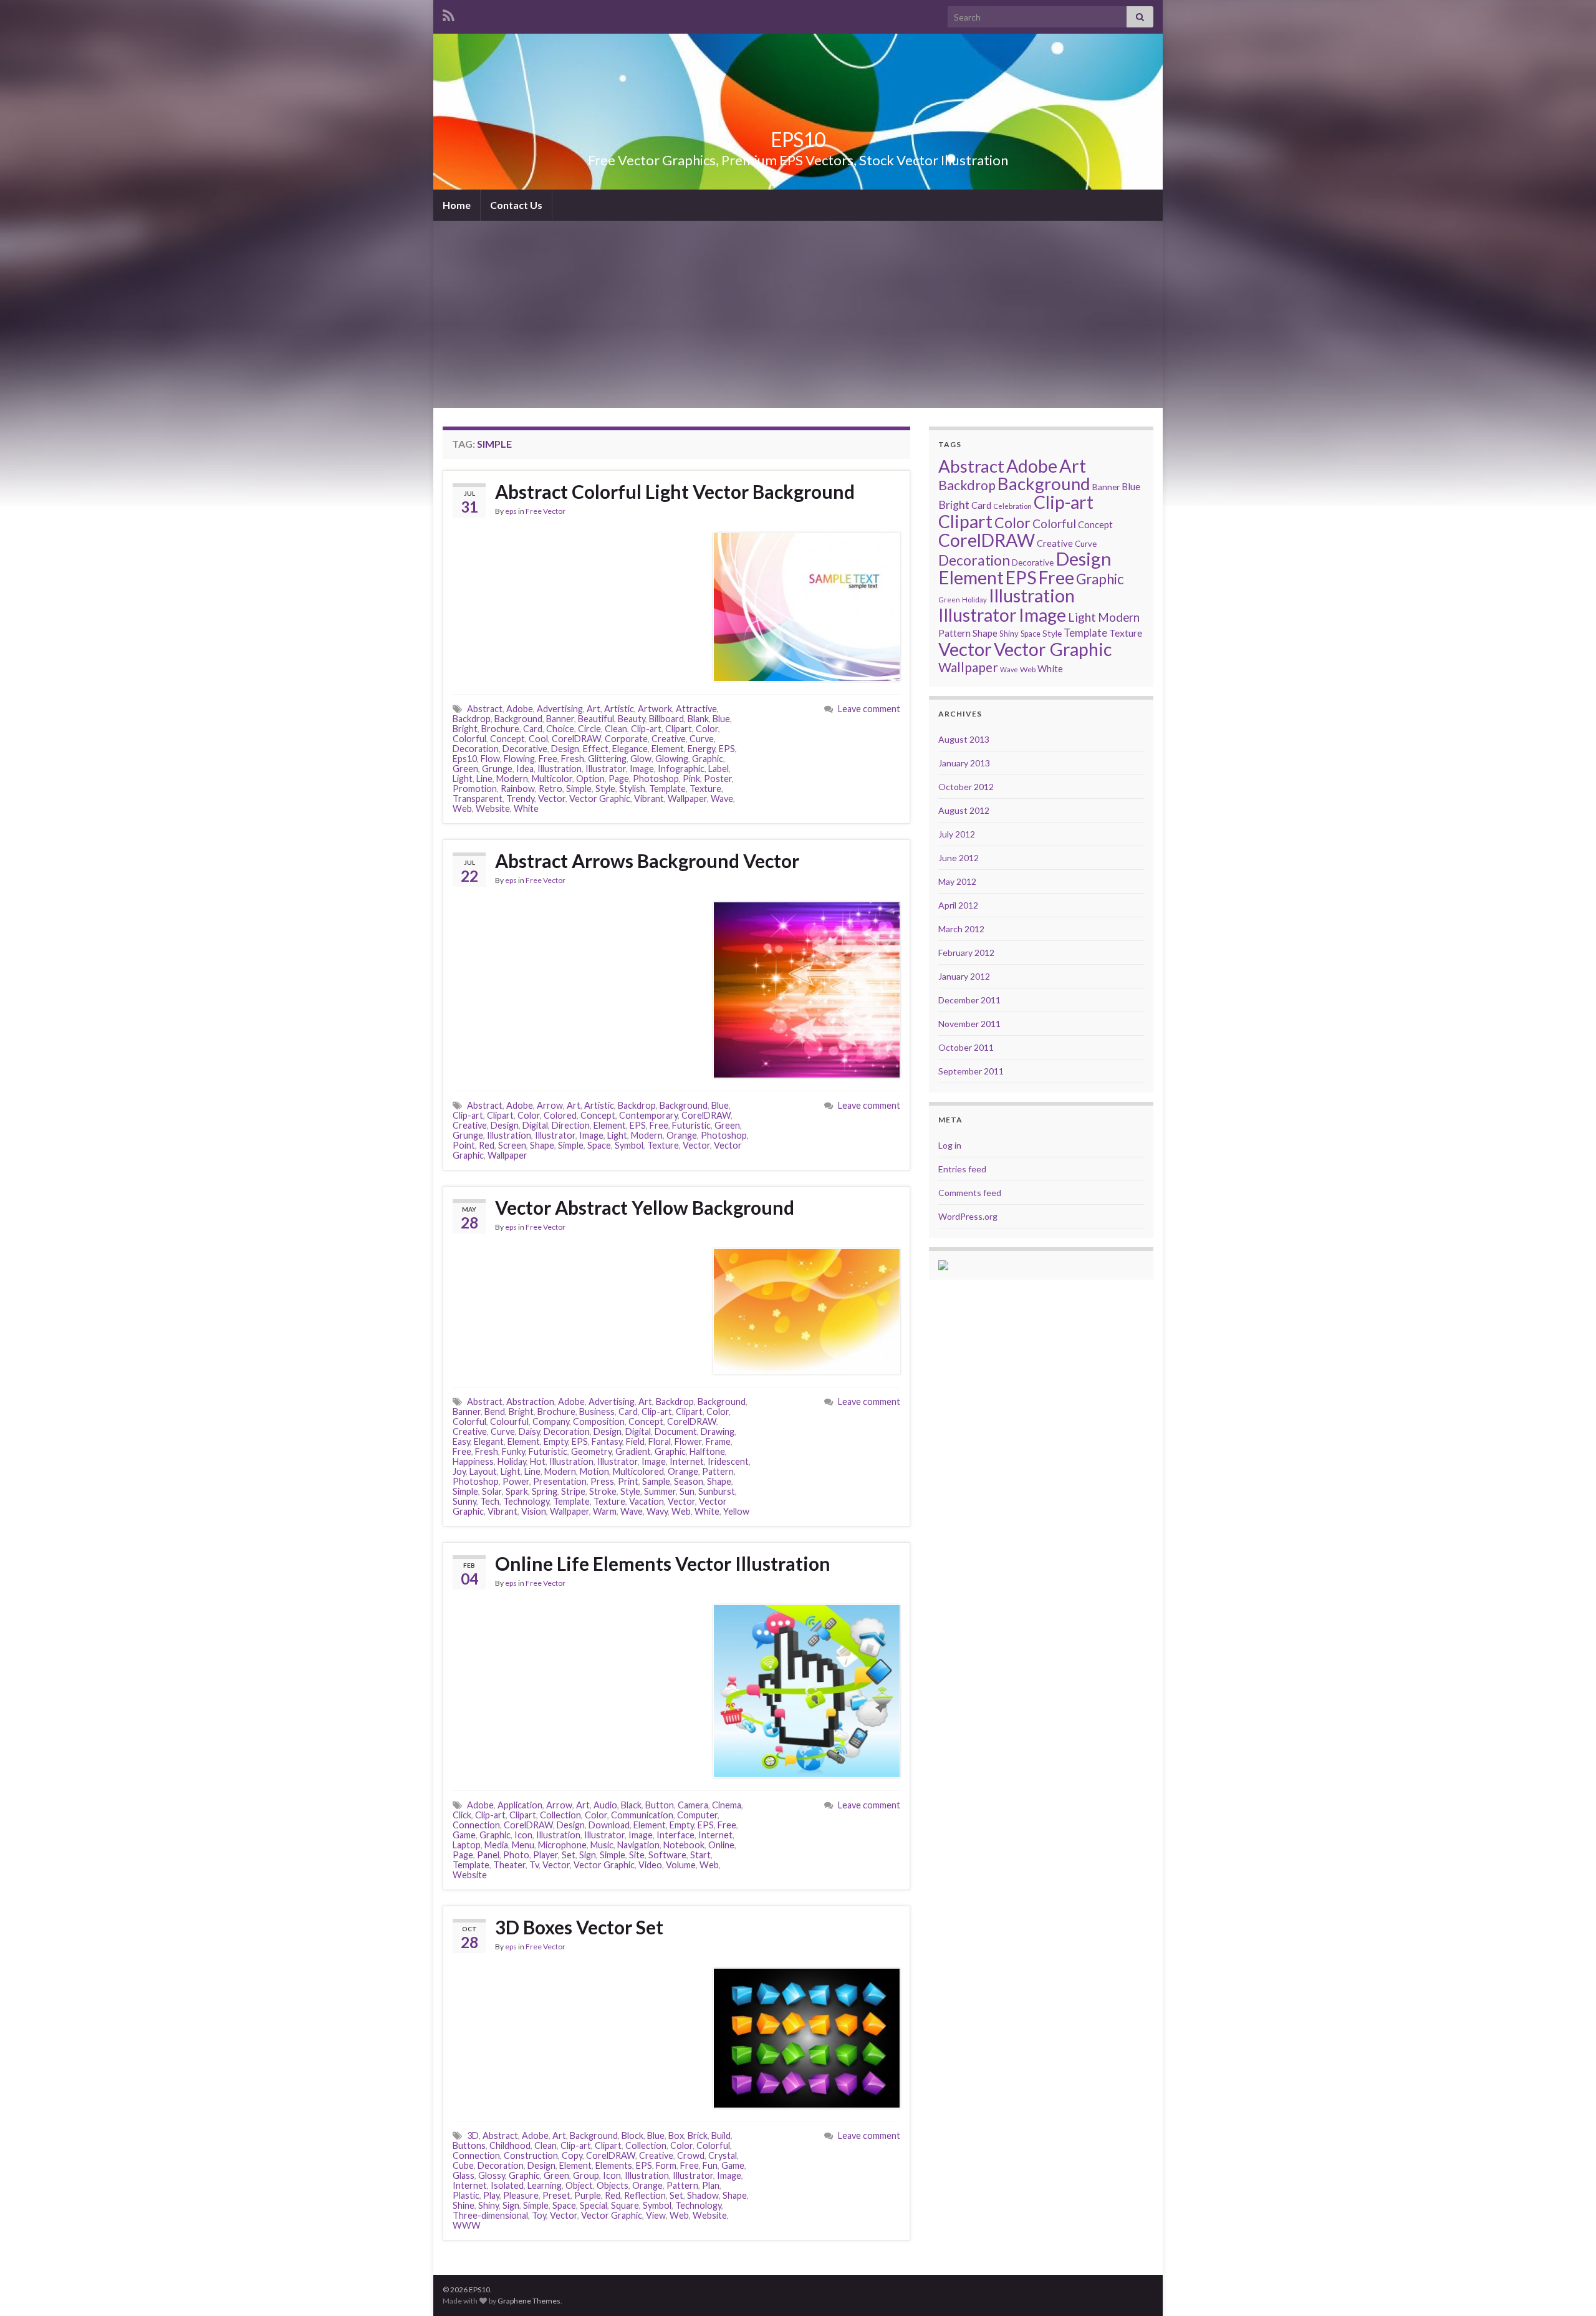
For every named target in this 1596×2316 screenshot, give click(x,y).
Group (586, 2175)
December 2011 (969, 1000)
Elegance (630, 749)
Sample (656, 1481)
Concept (507, 739)
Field (635, 1441)
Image (642, 769)
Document (676, 1431)
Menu (523, 1845)
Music (602, 1845)
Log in (950, 1145)
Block (632, 2135)
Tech (490, 1501)
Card (533, 729)
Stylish (632, 789)
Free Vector (546, 511)
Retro (550, 789)
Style (605, 789)
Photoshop (656, 779)
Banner (560, 719)
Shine (464, 2205)
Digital (535, 1125)
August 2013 (964, 739)
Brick (698, 2135)
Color (707, 729)
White (526, 808)
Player (546, 1855)
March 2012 (961, 929)
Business (597, 1411)
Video (650, 1865)
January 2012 (964, 976)
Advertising (560, 709)
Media (496, 1845)
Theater (509, 1865)
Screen (512, 1145)
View (656, 2215)
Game (464, 1835)
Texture (705, 789)
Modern (512, 779)
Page (619, 779)
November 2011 (969, 1024)
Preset (556, 2195)
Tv (534, 1865)
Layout (483, 1471)
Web (462, 808)
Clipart (679, 729)
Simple (579, 789)
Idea (525, 769)
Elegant (489, 1441)
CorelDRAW (576, 739)
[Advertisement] (798, 314)
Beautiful (596, 719)
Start (700, 1855)
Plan (711, 2185)
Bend (495, 1411)
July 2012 (957, 834)
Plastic (466, 2195)
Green (465, 769)
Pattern (718, 1471)
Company (551, 1421)
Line (484, 779)
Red (487, 1145)
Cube (463, 2165)
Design (565, 749)
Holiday (512, 1461)
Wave (722, 799)
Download (609, 1825)
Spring (545, 1491)
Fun (710, 2165)
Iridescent (728, 1461)
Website (493, 808)
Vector (552, 799)
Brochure (500, 729)
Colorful (469, 739)
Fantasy (607, 1441)
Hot (538, 1461)
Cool (538, 739)
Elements (614, 2165)
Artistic (619, 709)
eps (511, 511)
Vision (534, 1511)
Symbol (629, 1145)
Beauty (632, 719)
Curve (702, 739)
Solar (492, 1491)
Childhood (510, 2145)
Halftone (707, 1451)
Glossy (492, 2175)
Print (628, 1481)
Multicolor (552, 779)
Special (594, 2205)
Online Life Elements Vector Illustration (663, 1563)
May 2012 (957, 881)
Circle (589, 729)
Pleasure (521, 2195)
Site (637, 1855)
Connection (476, 1825)
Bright (465, 729)
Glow (641, 759)
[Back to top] (1568, 2288)
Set (569, 1855)
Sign (588, 1855)
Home (457, 205)
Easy (461, 1441)
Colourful (509, 1421)
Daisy (529, 1431)
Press (602, 1481)
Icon (523, 1835)
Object (579, 2185)
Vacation (647, 1501)
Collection (560, 1815)
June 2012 (959, 858)
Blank (698, 719)
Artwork (655, 709)
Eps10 (465, 759)
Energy (701, 749)
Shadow (703, 2195)
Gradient (633, 1451)
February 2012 (966, 953)
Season (689, 1481)
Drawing (718, 1431)
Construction (531, 2155)
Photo (516, 1855)
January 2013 (964, 763)
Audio (605, 1805)
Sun (687, 1491)
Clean (616, 729)
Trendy (520, 799)
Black (631, 1805)
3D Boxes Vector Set (579, 1927)
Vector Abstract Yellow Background (645, 1207)
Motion (594, 1471)
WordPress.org (968, 1216)
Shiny (488, 2205)
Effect (596, 749)
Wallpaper (687, 799)
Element (668, 749)
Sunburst (717, 1491)
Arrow (550, 1105)
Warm (605, 1511)
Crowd (691, 2155)
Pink (691, 779)
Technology (526, 1501)
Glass (464, 2175)
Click (462, 1815)
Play (491, 2195)
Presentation (560, 1481)
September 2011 (971, 1071)
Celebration (1012, 506)
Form (666, 2165)
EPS (727, 749)
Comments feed (970, 1193)
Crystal (723, 2155)
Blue (721, 719)
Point (464, 1145)
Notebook (684, 1845)
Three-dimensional (490, 2215)
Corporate (626, 739)
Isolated (507, 2185)
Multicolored (638, 1471)
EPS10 (798, 139)
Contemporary (648, 1115)
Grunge (497, 769)
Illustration (560, 769)
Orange (682, 1135)
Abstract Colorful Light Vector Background (675, 491)
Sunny (464, 1501)
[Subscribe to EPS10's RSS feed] (449, 13)
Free (548, 759)
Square (625, 2205)
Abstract (485, 709)
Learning (545, 2185)
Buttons (469, 2145)
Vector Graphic (600, 799)
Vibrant (649, 799)
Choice (560, 729)
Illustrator (606, 769)
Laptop (467, 1845)
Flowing (519, 759)
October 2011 (966, 1047)
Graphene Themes (529, 2301)
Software (667, 1855)
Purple (588, 2195)
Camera (693, 1805)
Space (599, 1145)
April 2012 (958, 905)
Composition (599, 1421)
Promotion (475, 789)
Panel (488, 1855)
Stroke (603, 1491)
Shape (542, 1145)
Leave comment (869, 709)
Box (676, 2135)
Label (719, 769)
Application (520, 1805)
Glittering (607, 759)
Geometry (591, 1451)
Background (518, 719)
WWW (467, 2225)
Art (594, 709)
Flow (490, 759)
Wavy (657, 1511)
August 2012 (964, 810)
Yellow (736, 1511)
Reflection (645, 2195)
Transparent (478, 799)
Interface (675, 1835)
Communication (642, 1815)
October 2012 (966, 787)
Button (660, 1805)
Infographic (681, 769)
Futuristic (691, 1125)
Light (463, 779)
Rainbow (518, 789)
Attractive (696, 709)
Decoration (476, 749)
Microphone (562, 1845)
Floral (660, 1441)
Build (721, 2135)
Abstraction (530, 1402)
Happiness (473, 1461)
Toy (539, 2215)
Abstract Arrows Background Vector (647, 861)
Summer (660, 1491)
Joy (459, 1471)
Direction (571, 1125)
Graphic (708, 759)
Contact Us (516, 205)
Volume (681, 1865)
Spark (517, 1491)
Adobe (520, 709)
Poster (718, 779)
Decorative (525, 749)
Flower (688, 1441)
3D (473, 2135)
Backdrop (472, 719)
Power (516, 1481)
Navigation (638, 1845)
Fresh (573, 759)
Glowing (672, 759)
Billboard (666, 719)
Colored (560, 1115)
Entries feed (962, 1169)
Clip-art (646, 729)
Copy (572, 2155)
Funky (513, 1451)
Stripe (573, 1491)
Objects (613, 2185)
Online (721, 1845)
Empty (556, 1441)
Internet (687, 1461)
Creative (669, 739)
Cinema (727, 1805)
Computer (697, 1815)
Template (667, 789)
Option (590, 779)
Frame (718, 1441)
